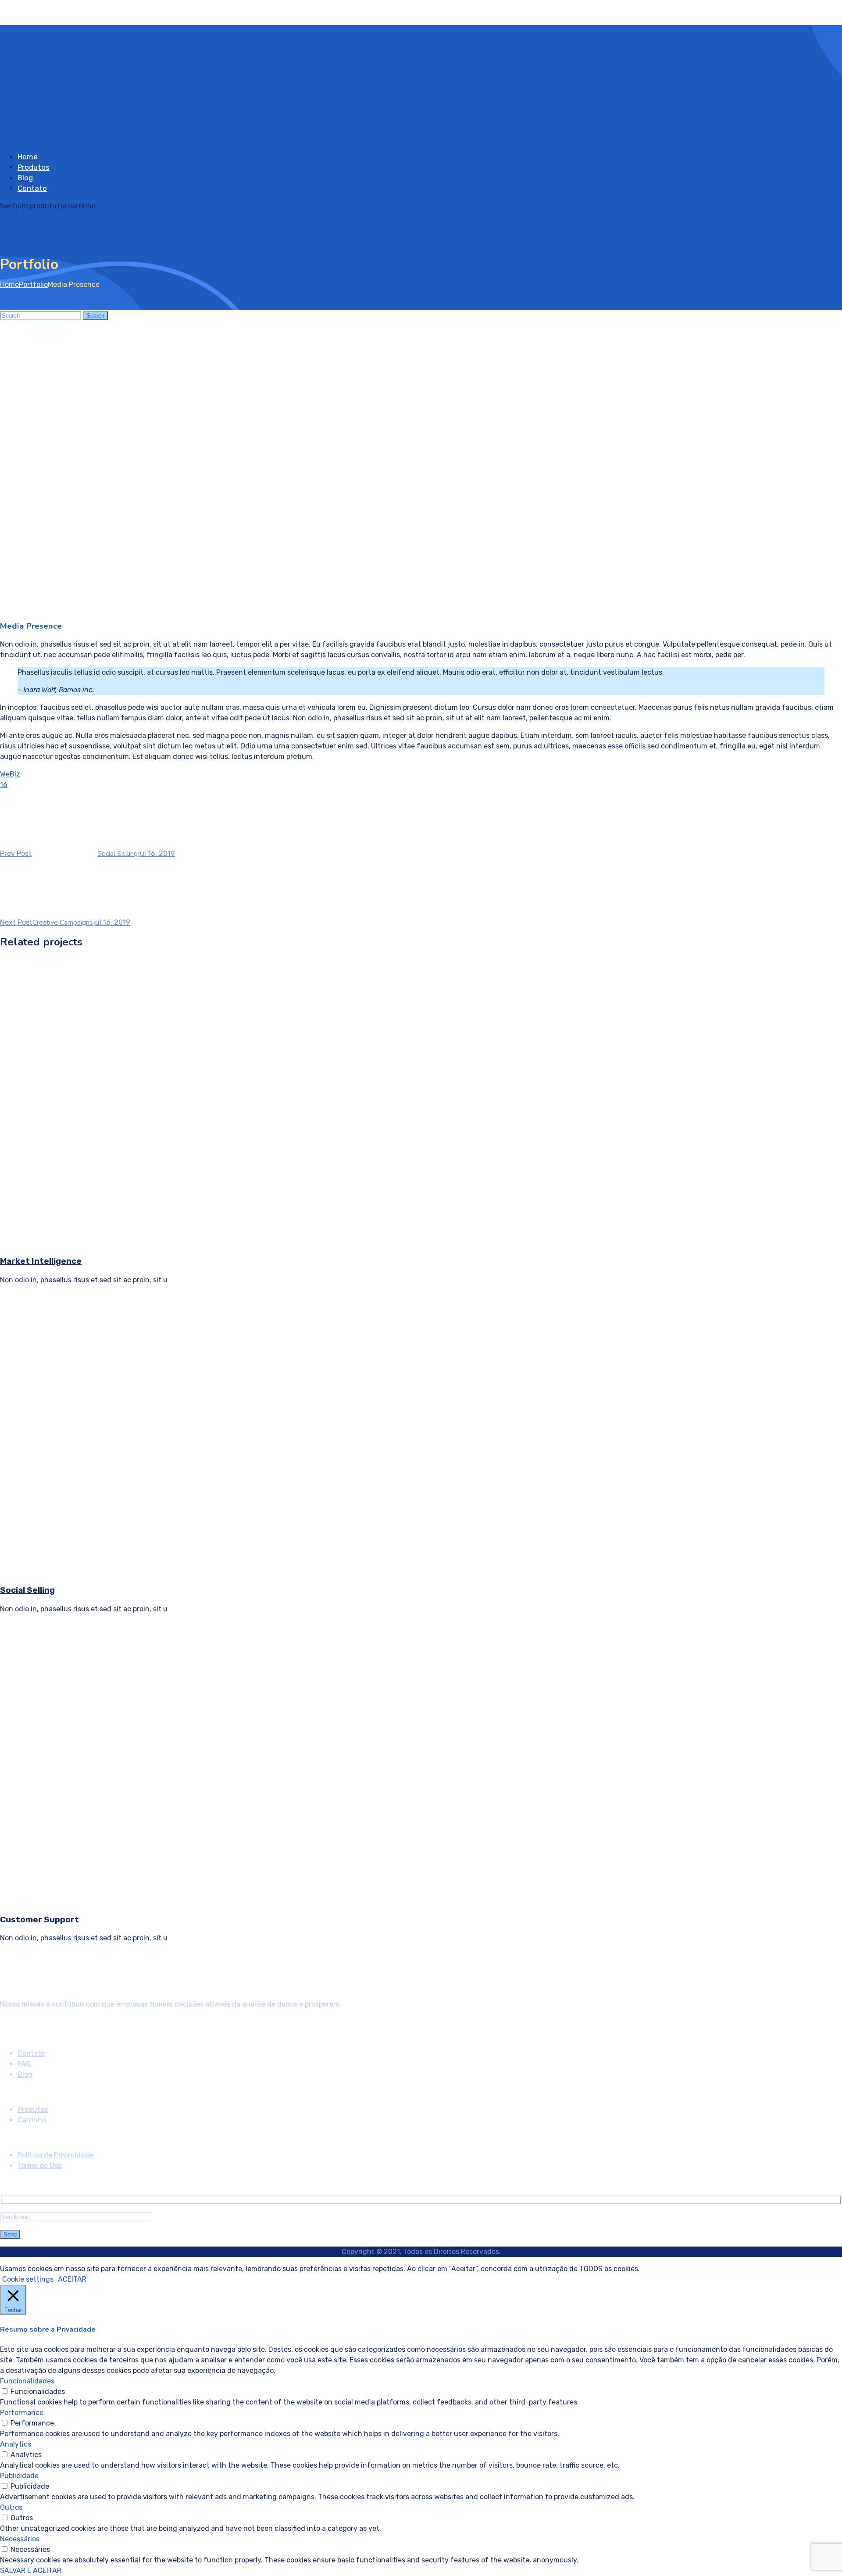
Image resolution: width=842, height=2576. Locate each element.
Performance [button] (22, 2413)
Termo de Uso (40, 2166)
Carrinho (32, 2120)
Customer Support (39, 1920)
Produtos (34, 167)
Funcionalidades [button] (27, 2381)
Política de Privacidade (55, 2155)
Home (28, 157)
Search (95, 316)
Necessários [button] (20, 2539)
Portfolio (33, 284)
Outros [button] (11, 2507)
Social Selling (27, 1590)
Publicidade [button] (19, 2476)
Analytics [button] (16, 2444)
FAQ (24, 2064)
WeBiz (10, 774)
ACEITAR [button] (72, 2279)
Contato (32, 188)
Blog (25, 178)
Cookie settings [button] (28, 2279)
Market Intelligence (41, 1261)
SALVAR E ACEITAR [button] (31, 2571)
